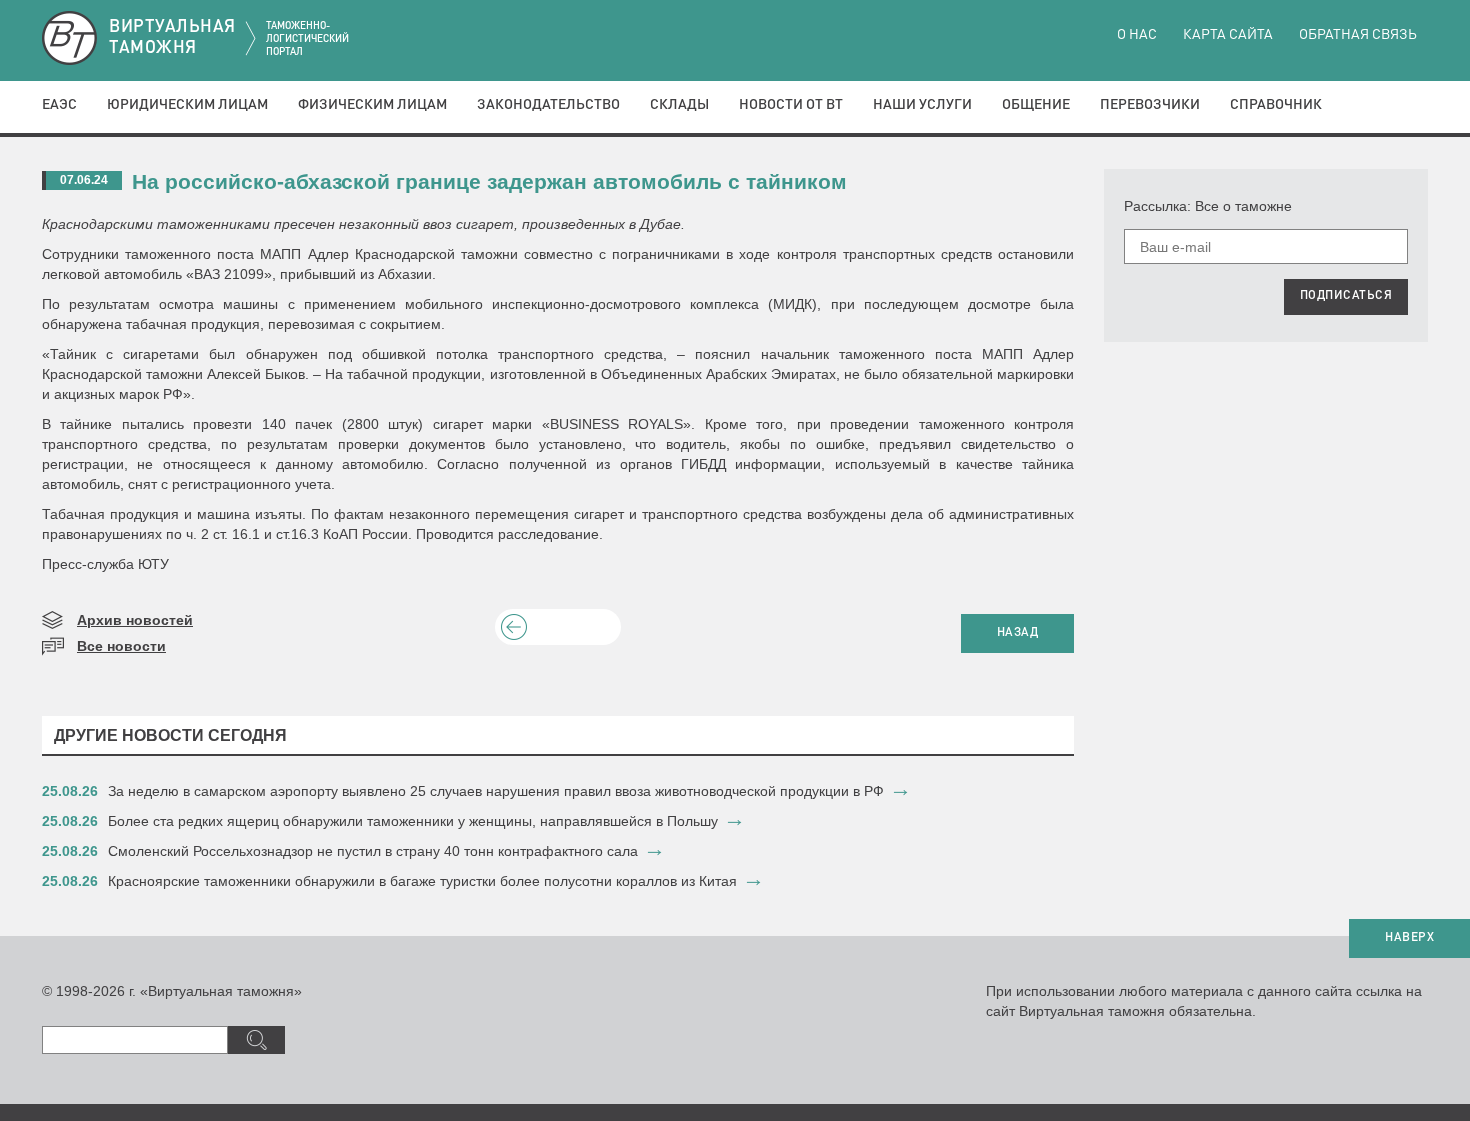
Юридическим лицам (187, 105)
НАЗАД (1018, 633)
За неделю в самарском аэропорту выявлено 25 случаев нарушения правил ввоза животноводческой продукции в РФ (496, 791)
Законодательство (548, 105)
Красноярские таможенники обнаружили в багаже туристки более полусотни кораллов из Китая (422, 881)
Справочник (1276, 105)
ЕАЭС (59, 105)
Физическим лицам (372, 105)
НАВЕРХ (1409, 938)
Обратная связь (1358, 35)
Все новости (121, 646)
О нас (1137, 35)
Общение (1036, 105)
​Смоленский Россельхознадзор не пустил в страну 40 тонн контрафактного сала (373, 851)
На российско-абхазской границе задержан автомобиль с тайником (489, 181)
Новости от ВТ (791, 105)
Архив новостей (135, 620)
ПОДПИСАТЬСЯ (1346, 296)
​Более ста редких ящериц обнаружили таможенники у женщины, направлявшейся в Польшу (413, 821)
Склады (679, 105)
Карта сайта (1228, 35)
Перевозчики (1150, 105)
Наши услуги (922, 105)
